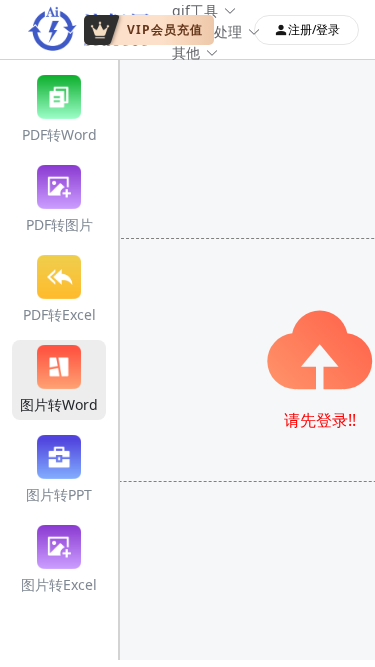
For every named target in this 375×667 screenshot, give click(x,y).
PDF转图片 (59, 224)
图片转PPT (59, 494)
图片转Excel (59, 584)
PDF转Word (59, 134)
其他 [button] (186, 52)
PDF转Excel (59, 314)
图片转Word (59, 404)
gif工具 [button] (195, 10)
